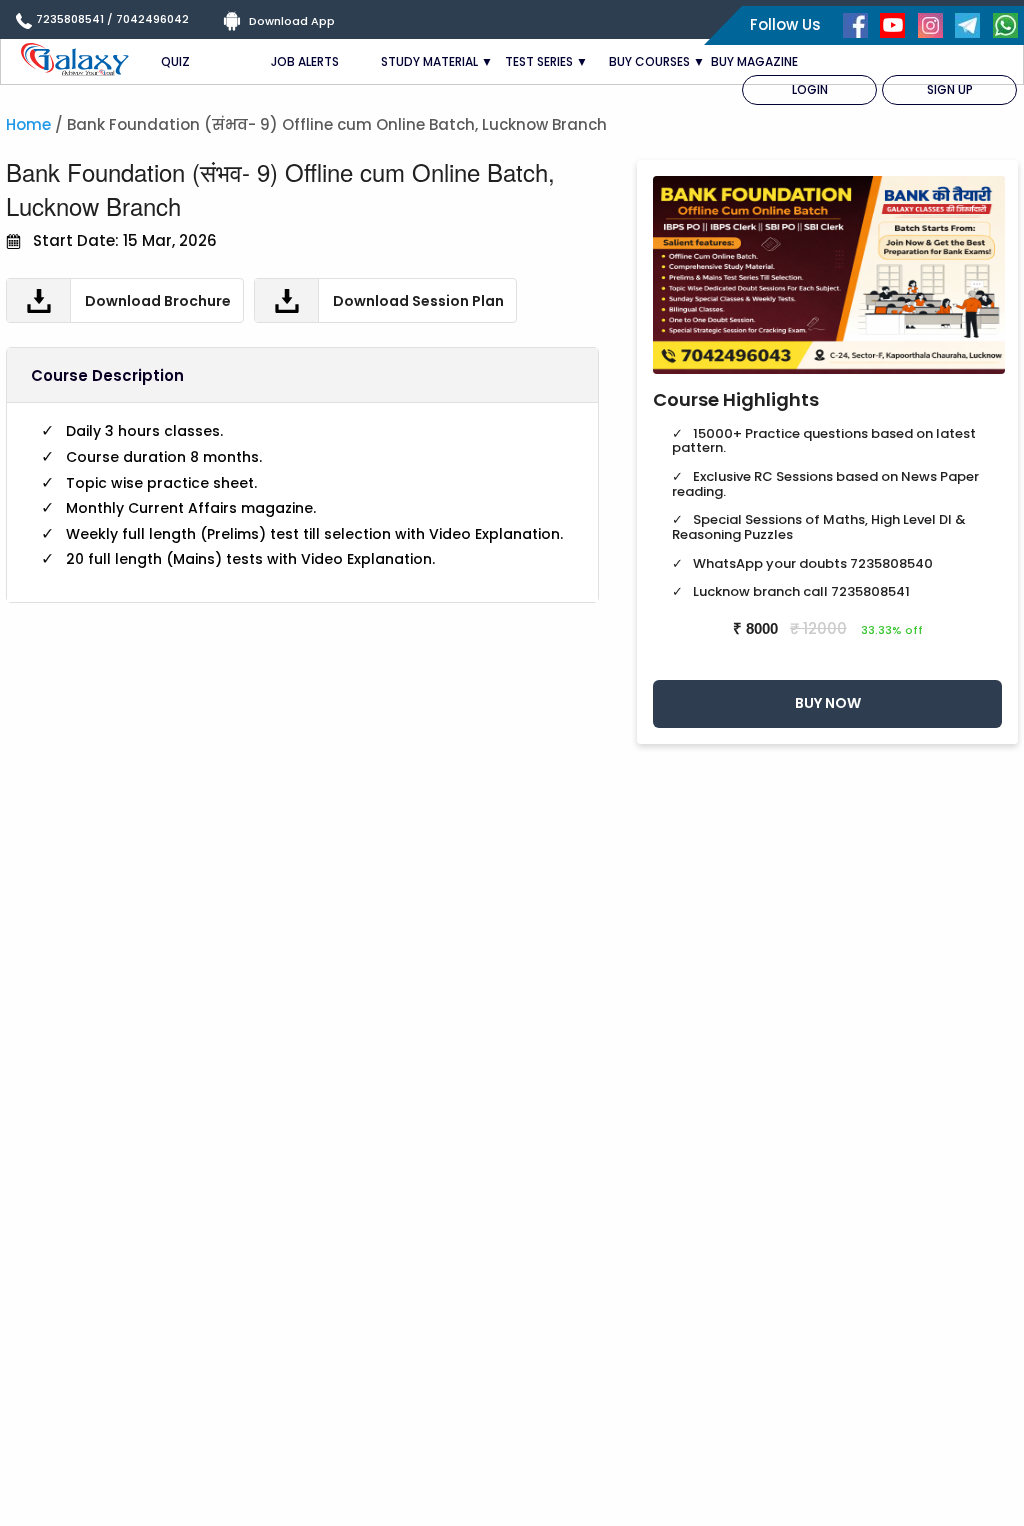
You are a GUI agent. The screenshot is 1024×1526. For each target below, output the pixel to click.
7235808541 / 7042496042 (112, 19)
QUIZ (175, 61)
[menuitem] (809, 90)
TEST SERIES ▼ (546, 61)
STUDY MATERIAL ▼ (437, 61)
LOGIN (810, 89)
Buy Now (828, 703)
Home (28, 124)
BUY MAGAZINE (754, 61)
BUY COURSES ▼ (657, 61)
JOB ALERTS (305, 61)
